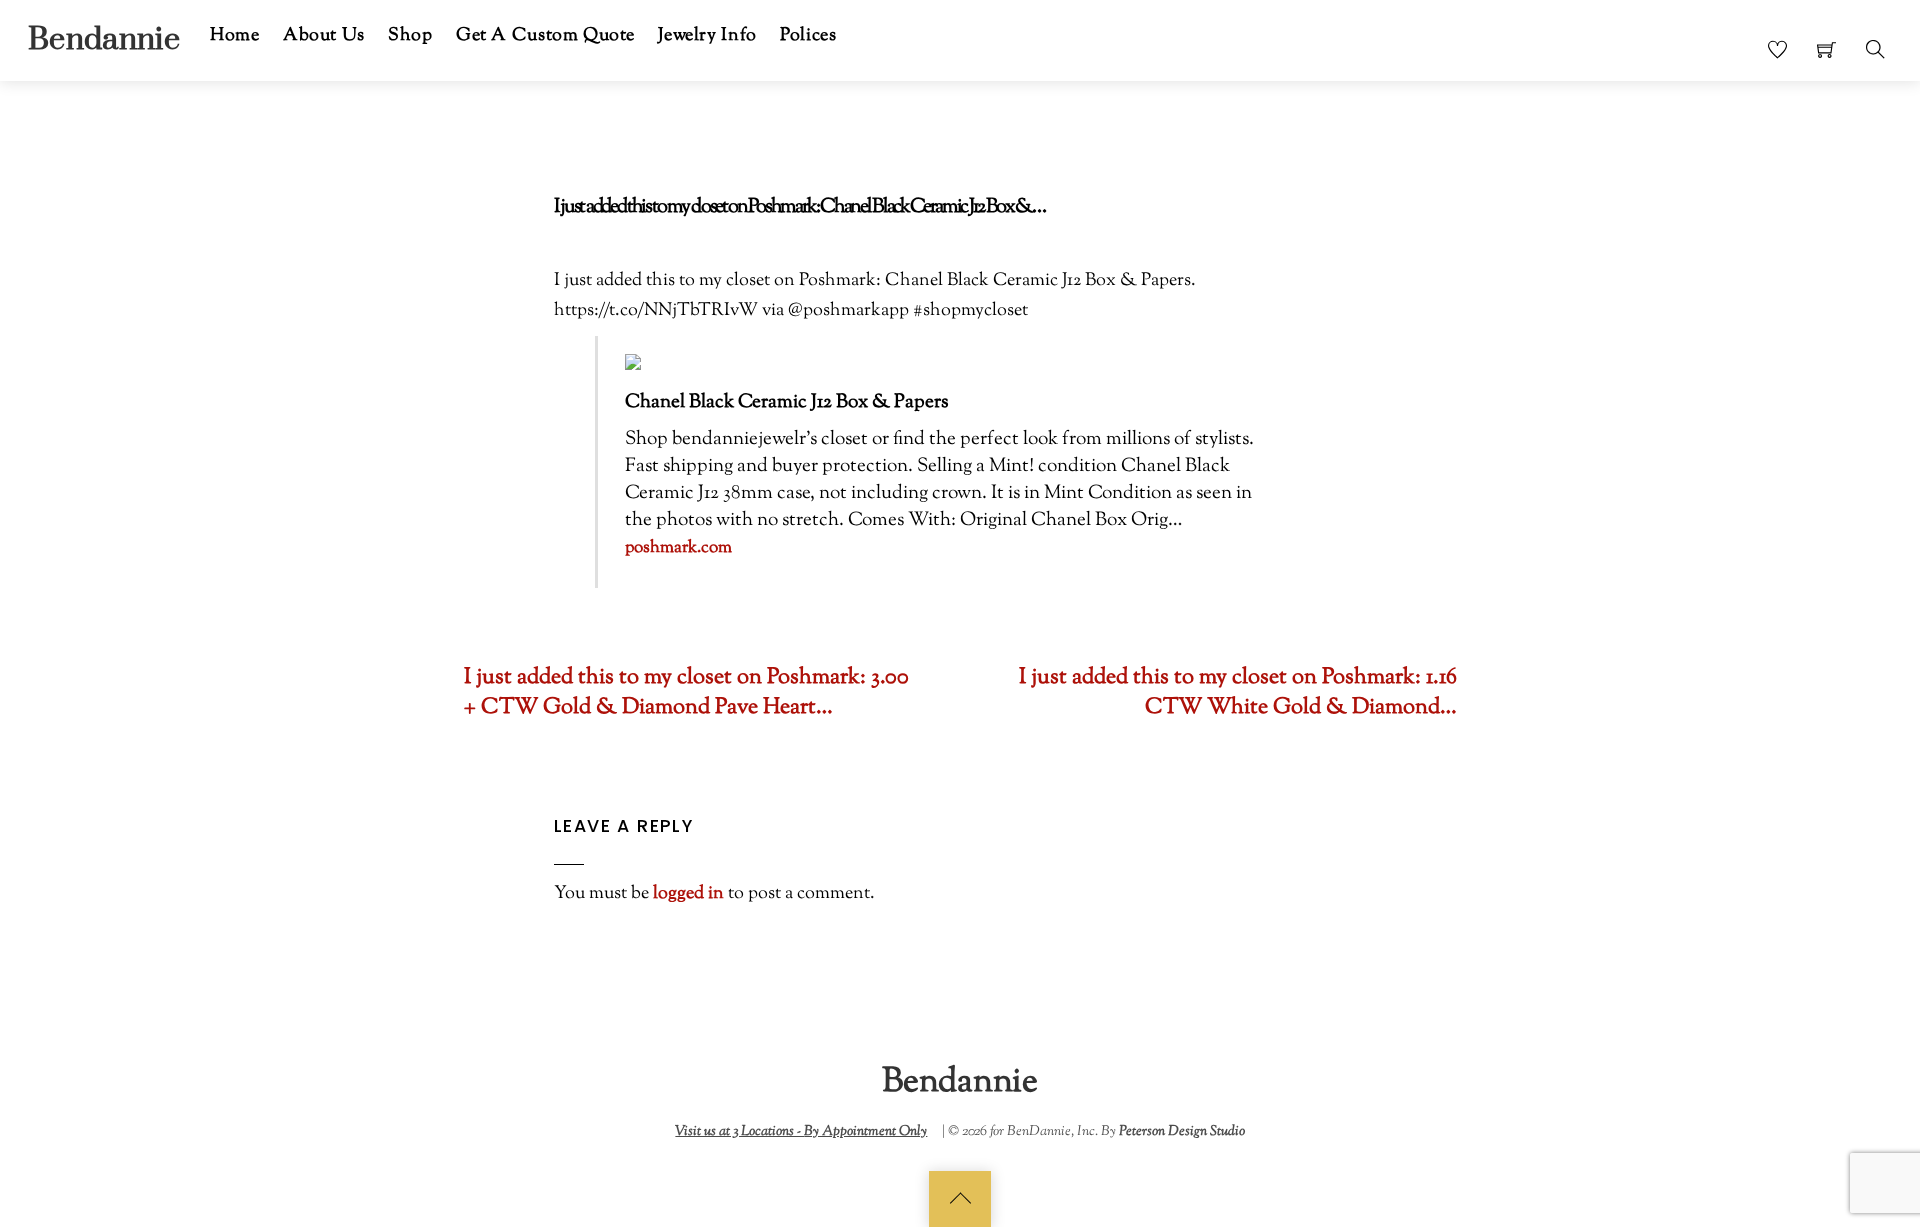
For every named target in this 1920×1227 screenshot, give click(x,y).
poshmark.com (678, 548)
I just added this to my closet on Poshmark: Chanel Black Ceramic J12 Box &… (799, 207)
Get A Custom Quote (545, 35)
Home (234, 35)
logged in (688, 893)
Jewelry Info (707, 35)
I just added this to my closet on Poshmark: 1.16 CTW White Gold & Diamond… (1238, 694)
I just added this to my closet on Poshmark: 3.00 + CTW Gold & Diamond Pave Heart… (686, 694)
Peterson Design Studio (1182, 1131)
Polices (808, 35)
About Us (324, 35)
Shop (410, 35)
